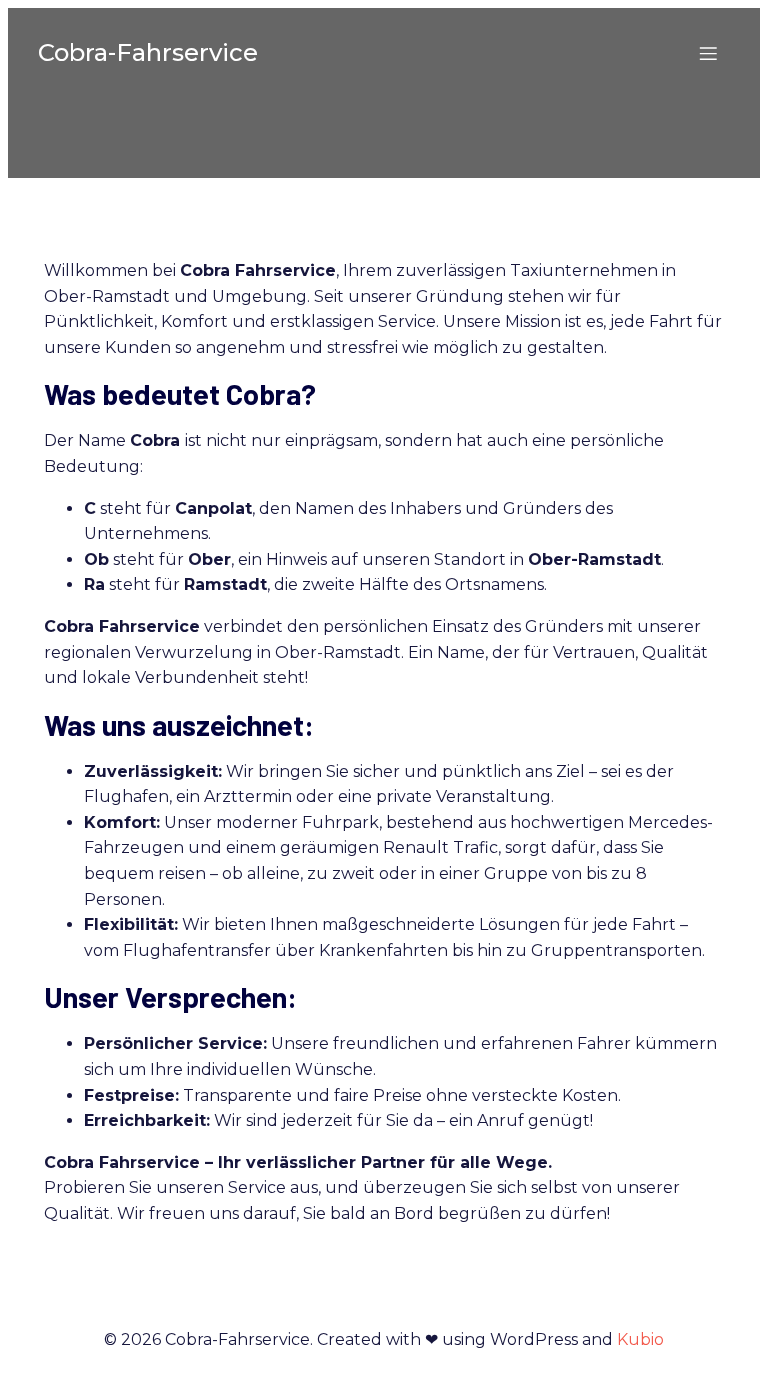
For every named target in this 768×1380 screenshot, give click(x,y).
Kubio (640, 1339)
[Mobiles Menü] (708, 53)
